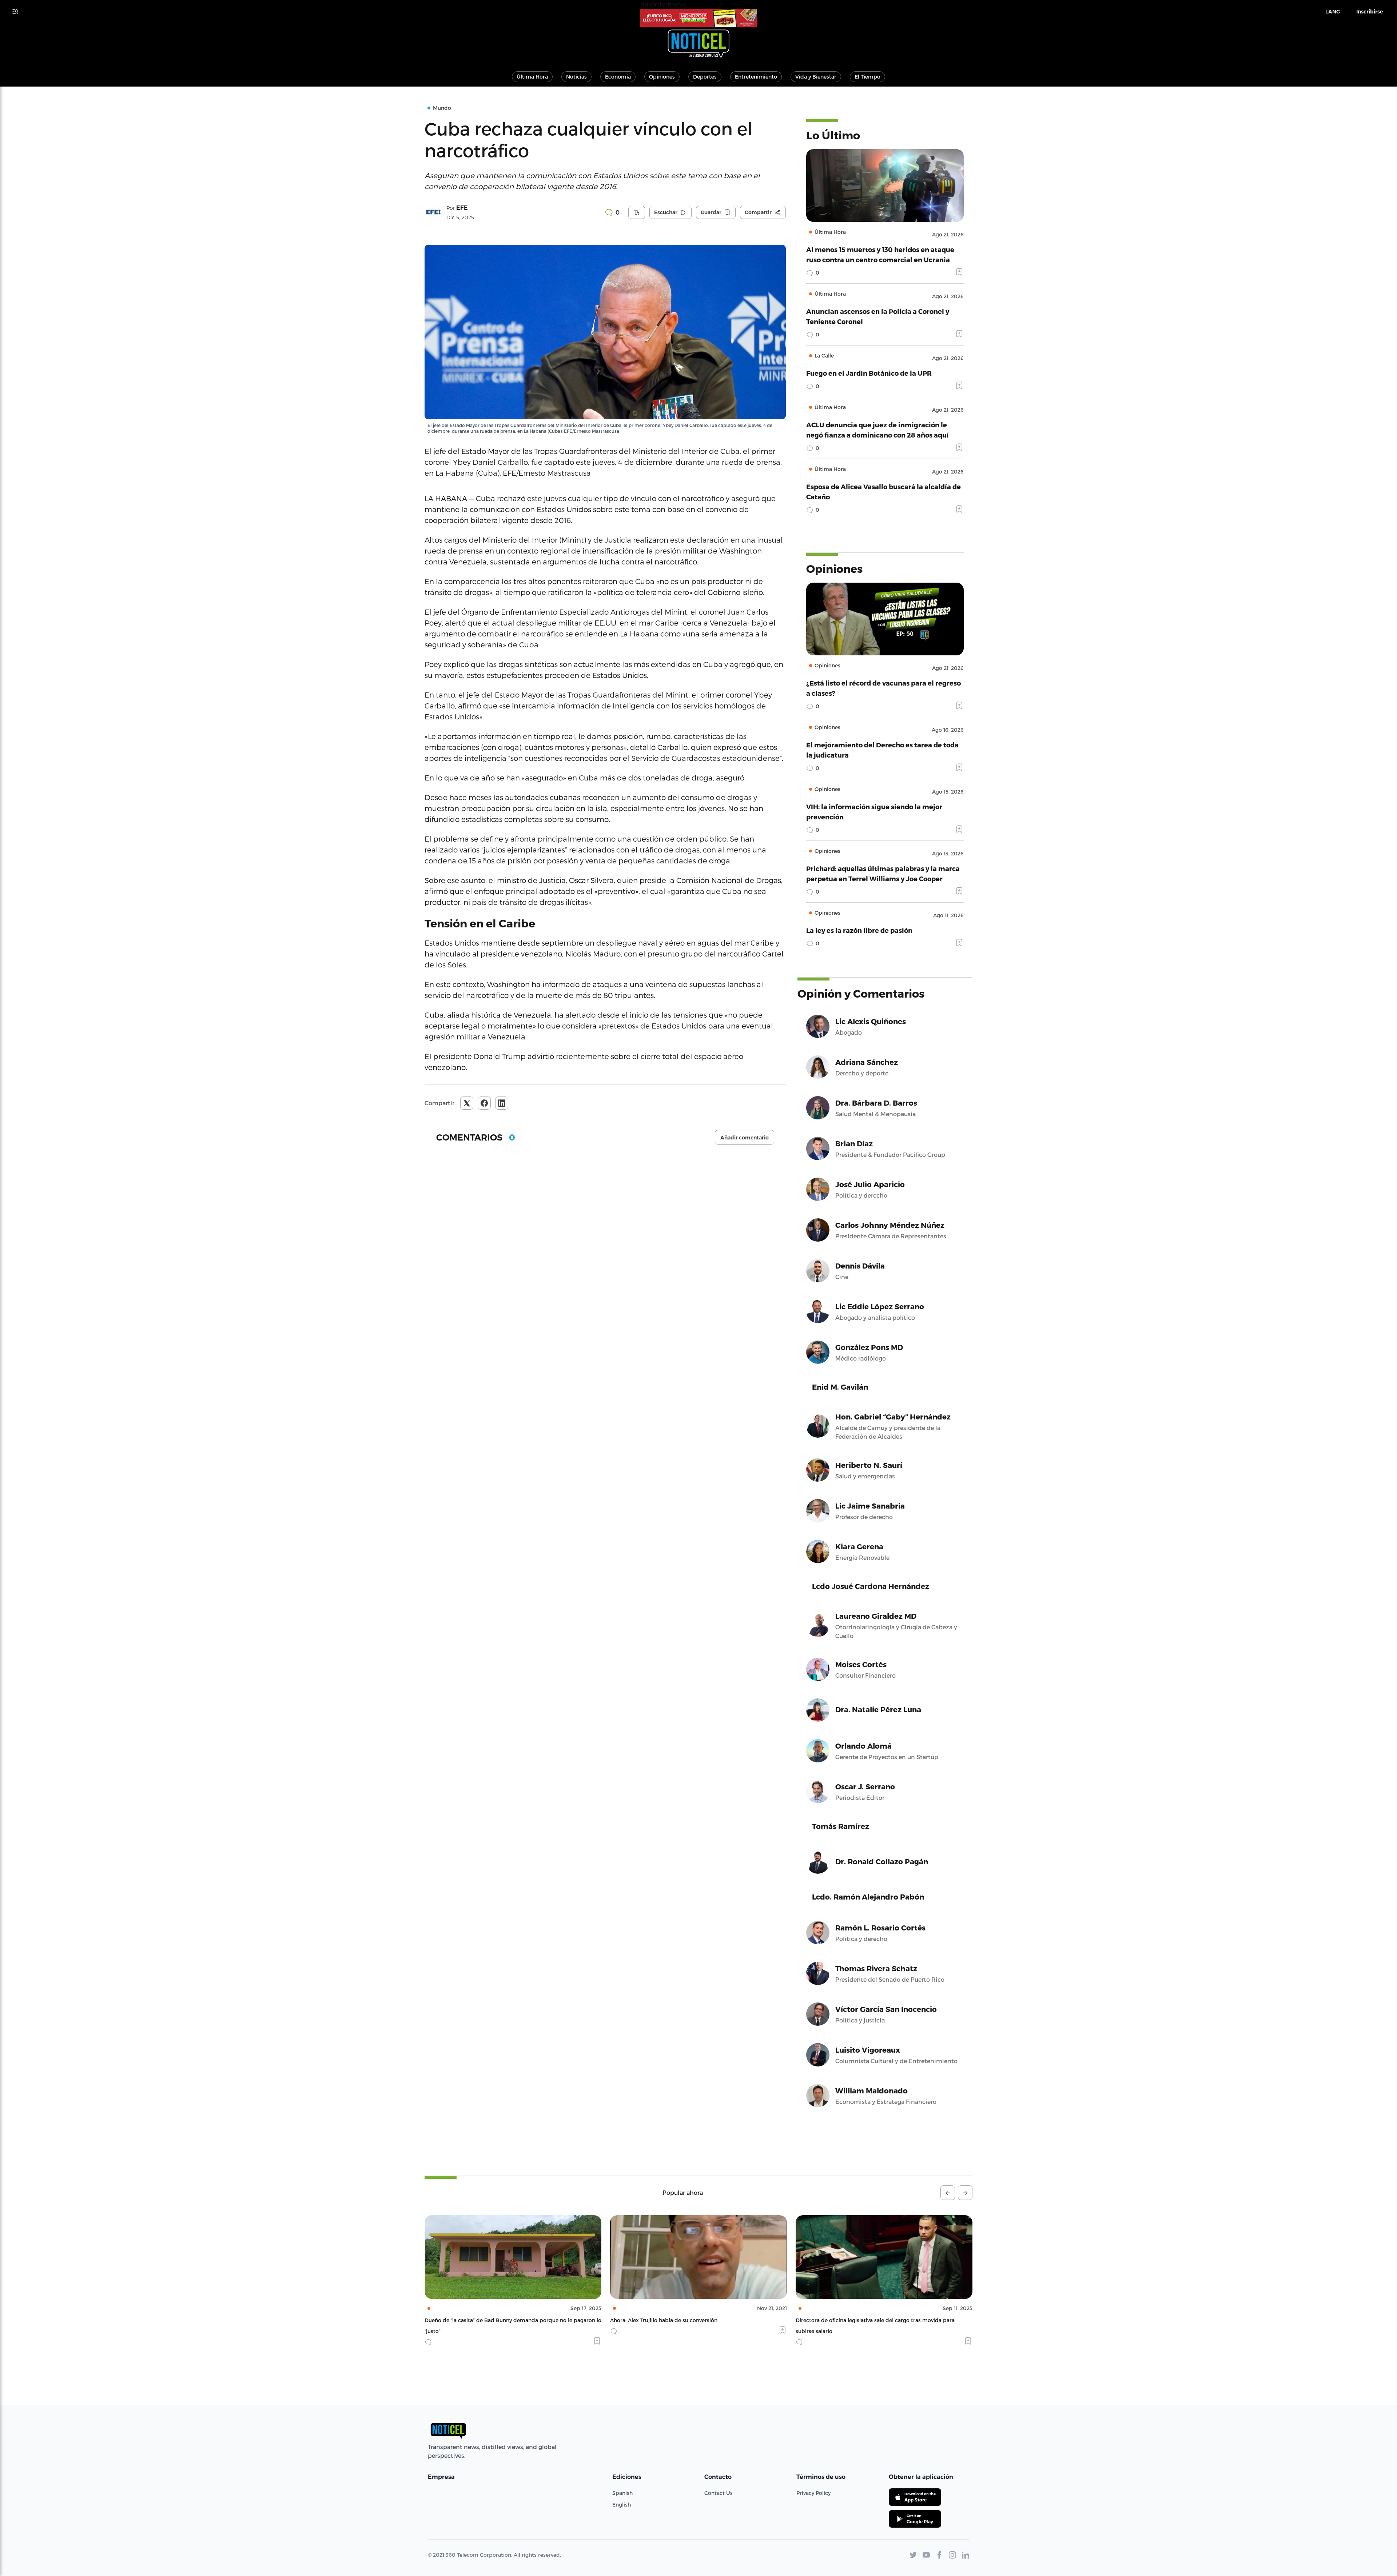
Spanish (622, 2493)
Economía (618, 77)
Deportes (705, 77)
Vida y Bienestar (816, 77)
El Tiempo (867, 77)
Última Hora (532, 77)
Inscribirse (1370, 12)
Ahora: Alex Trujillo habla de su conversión (478, 2320)
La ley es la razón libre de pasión (859, 930)
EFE (462, 208)
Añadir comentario (745, 1138)
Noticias (576, 77)
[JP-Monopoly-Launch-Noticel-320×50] (698, 18)
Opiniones (662, 77)
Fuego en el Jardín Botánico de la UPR (869, 373)
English (622, 2505)
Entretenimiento (756, 77)
